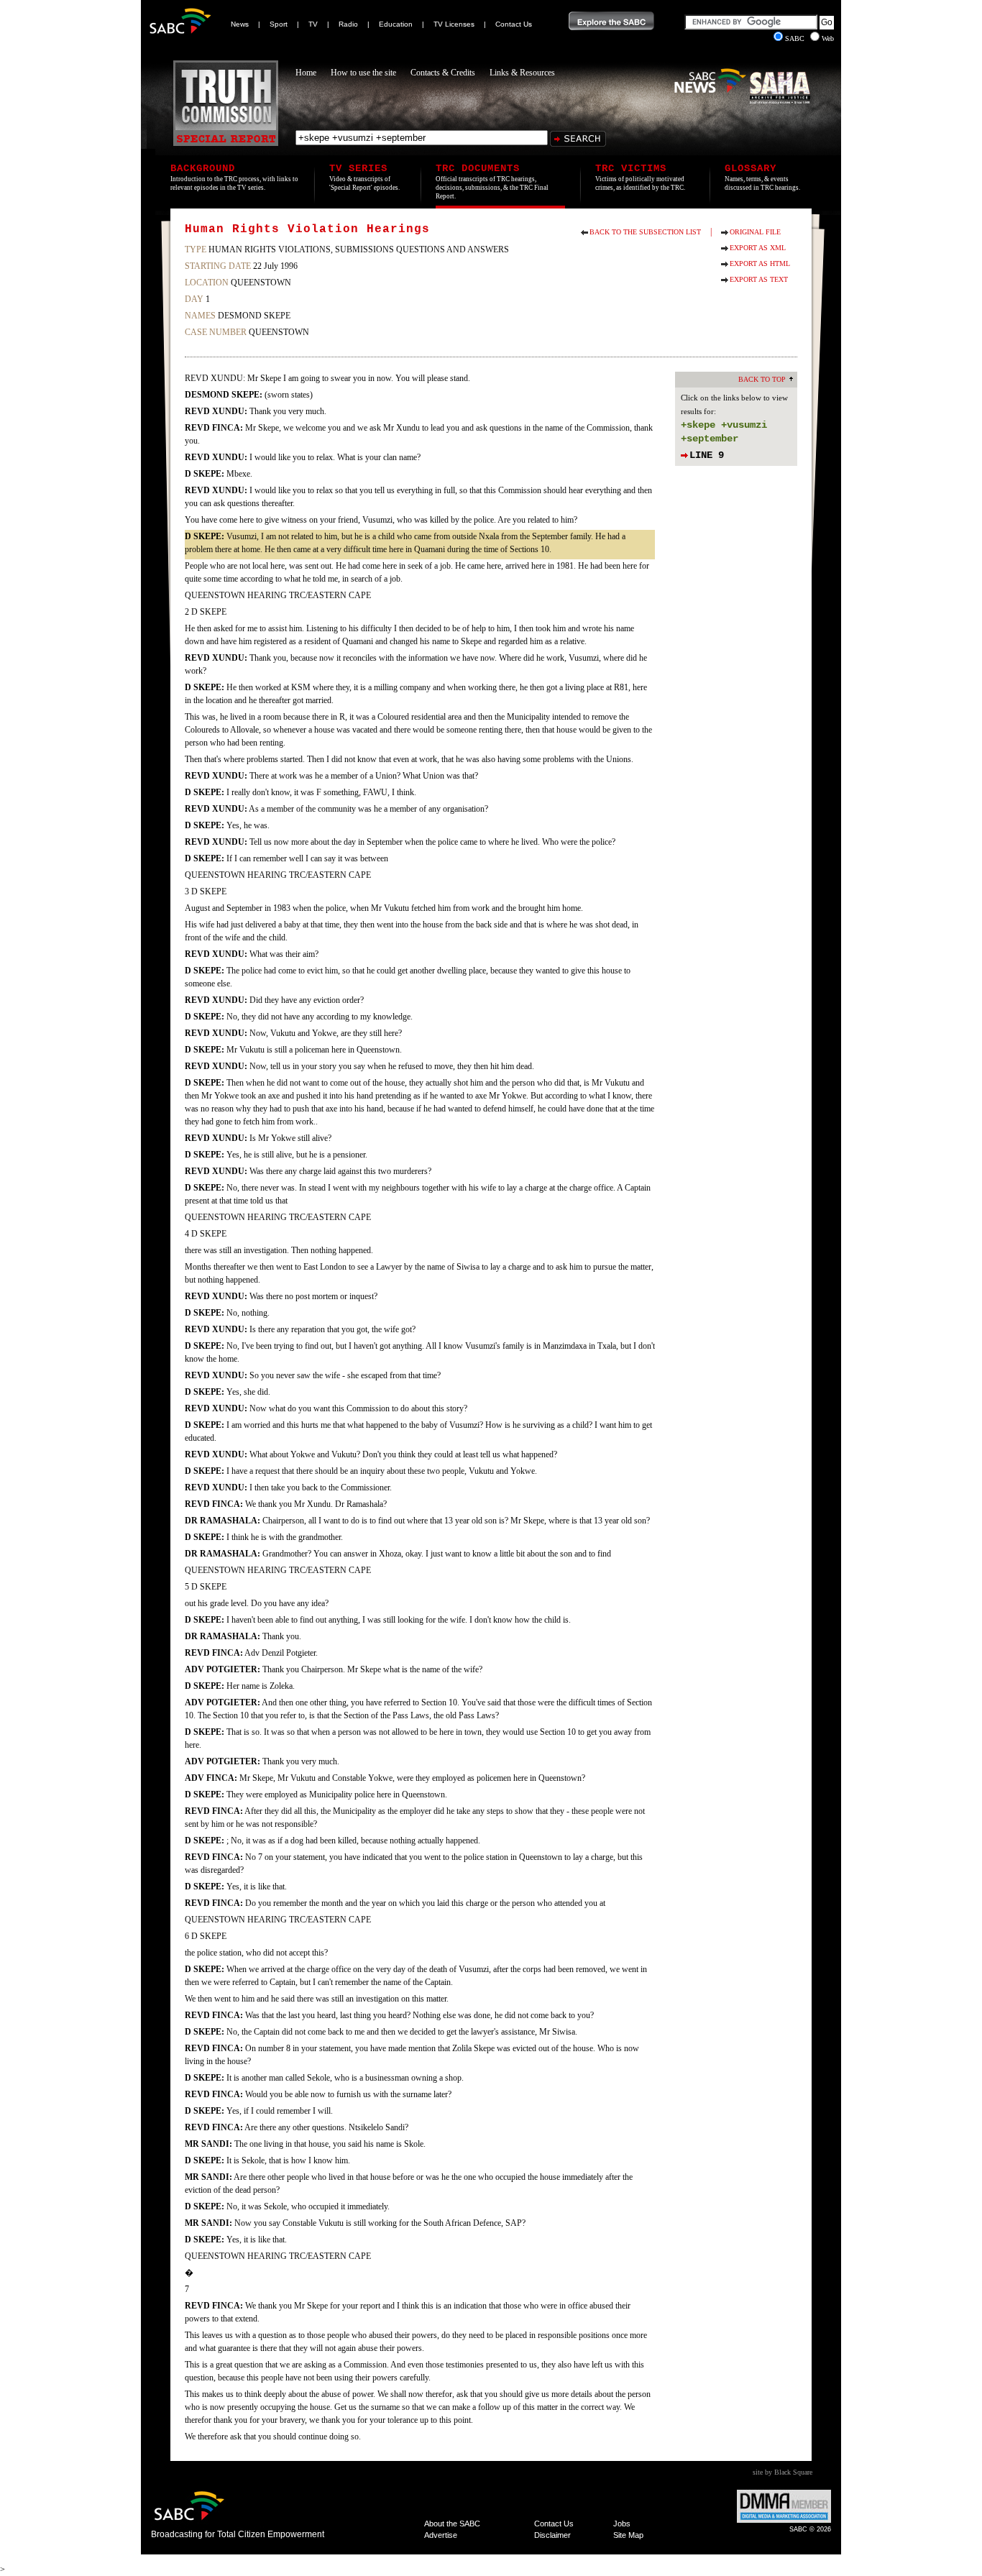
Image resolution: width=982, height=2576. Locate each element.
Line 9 (707, 455)
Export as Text (759, 279)
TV (313, 24)
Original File (755, 232)
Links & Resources (522, 73)
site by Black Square (783, 2472)
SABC (796, 38)
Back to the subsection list (645, 232)
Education (396, 24)
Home (306, 73)
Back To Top (762, 379)
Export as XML (758, 248)
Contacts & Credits (443, 73)
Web (828, 38)
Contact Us (514, 24)
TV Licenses (454, 24)
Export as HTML (760, 263)
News (240, 24)
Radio (348, 24)
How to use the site (363, 73)
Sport (279, 24)
